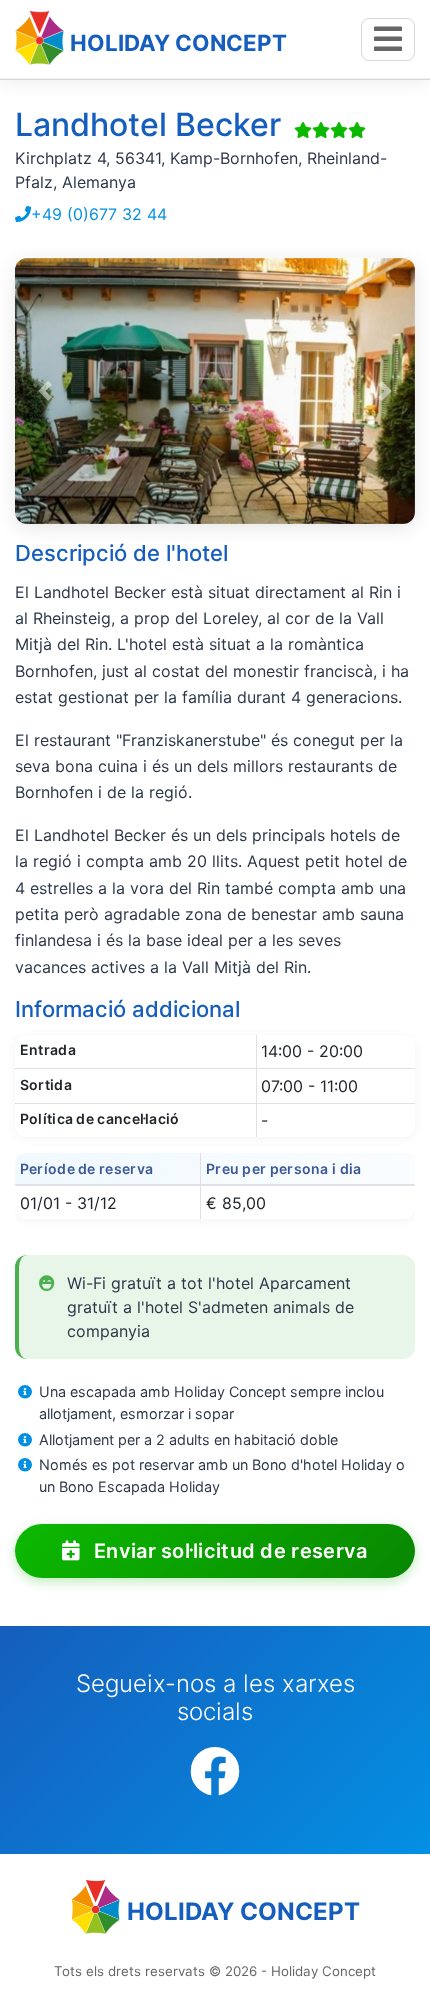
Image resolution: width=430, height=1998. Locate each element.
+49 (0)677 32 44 (99, 214)
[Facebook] (215, 1772)
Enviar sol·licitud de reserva (228, 1551)
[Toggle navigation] (388, 39)
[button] (45, 391)
